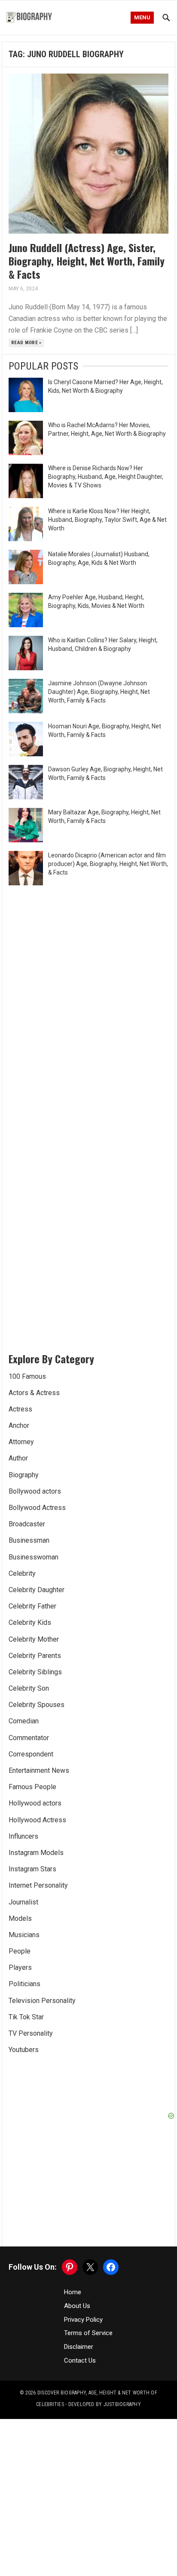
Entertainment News (39, 1770)
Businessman (29, 1540)
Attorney (21, 1442)
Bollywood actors (35, 1491)
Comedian (24, 1721)
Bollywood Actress (37, 1508)
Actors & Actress (34, 1393)
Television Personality (42, 2001)
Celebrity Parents (35, 1656)
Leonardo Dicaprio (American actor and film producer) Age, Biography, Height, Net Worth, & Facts (108, 864)
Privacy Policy (83, 2320)
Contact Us (80, 2360)
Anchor (19, 1425)
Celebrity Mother (34, 1639)
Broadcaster (27, 1524)
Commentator (29, 1738)
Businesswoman (34, 1557)
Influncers (23, 1836)
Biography (24, 1475)
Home (73, 2292)
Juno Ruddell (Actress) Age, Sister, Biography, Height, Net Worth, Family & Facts (87, 261)
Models (20, 1918)
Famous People (32, 1787)
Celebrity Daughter (37, 1590)
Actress (20, 1409)
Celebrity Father (32, 1606)
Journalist (23, 1902)
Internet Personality (38, 1885)
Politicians (24, 1984)
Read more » (26, 343)
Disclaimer (79, 2347)
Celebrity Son (29, 1688)
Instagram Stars (32, 1869)
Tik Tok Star (26, 2017)
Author (18, 1458)
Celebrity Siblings (35, 1672)
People (20, 1951)
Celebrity (22, 1573)
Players (20, 1967)
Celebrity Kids (30, 1622)
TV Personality (31, 2033)
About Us (77, 2306)
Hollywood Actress (37, 1820)
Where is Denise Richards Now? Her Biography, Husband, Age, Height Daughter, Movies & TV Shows (106, 477)
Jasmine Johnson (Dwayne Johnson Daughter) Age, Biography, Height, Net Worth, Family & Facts (99, 692)
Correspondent (31, 1754)
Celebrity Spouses (37, 1705)
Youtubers (24, 2050)
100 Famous (27, 1376)
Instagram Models (36, 1853)
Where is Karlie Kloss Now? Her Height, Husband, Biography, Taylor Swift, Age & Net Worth (107, 520)
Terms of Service (88, 2333)
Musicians (24, 1935)
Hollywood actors (35, 1803)
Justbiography (122, 2404)
